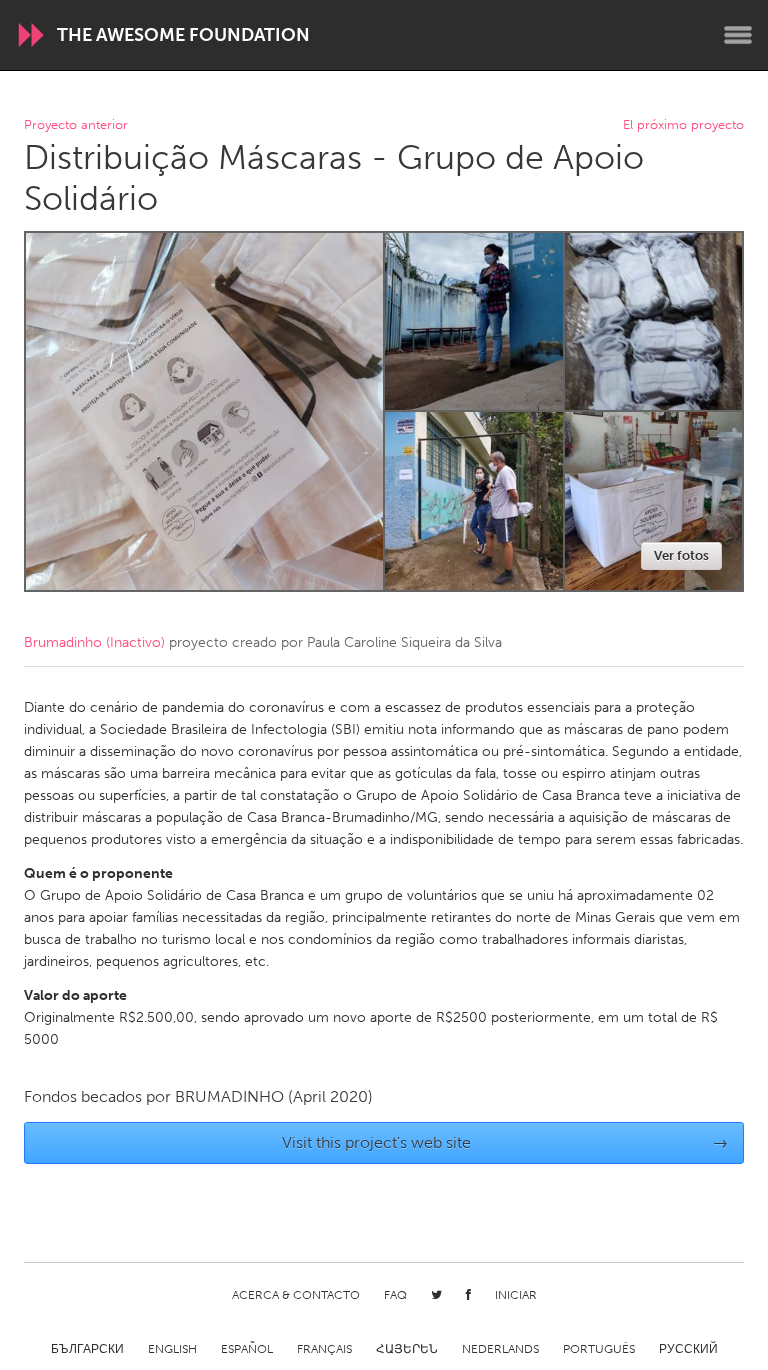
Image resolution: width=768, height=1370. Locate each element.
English (172, 1349)
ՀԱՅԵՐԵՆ (407, 1349)
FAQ (395, 1295)
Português (599, 1349)
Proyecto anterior (76, 125)
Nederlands (500, 1349)
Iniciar (516, 1295)
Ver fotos (681, 555)
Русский (688, 1349)
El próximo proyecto (683, 125)
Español (247, 1349)
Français (324, 1349)
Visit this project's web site (505, 1142)
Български (87, 1349)
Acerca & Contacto (296, 1295)
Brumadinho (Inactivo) (94, 642)
